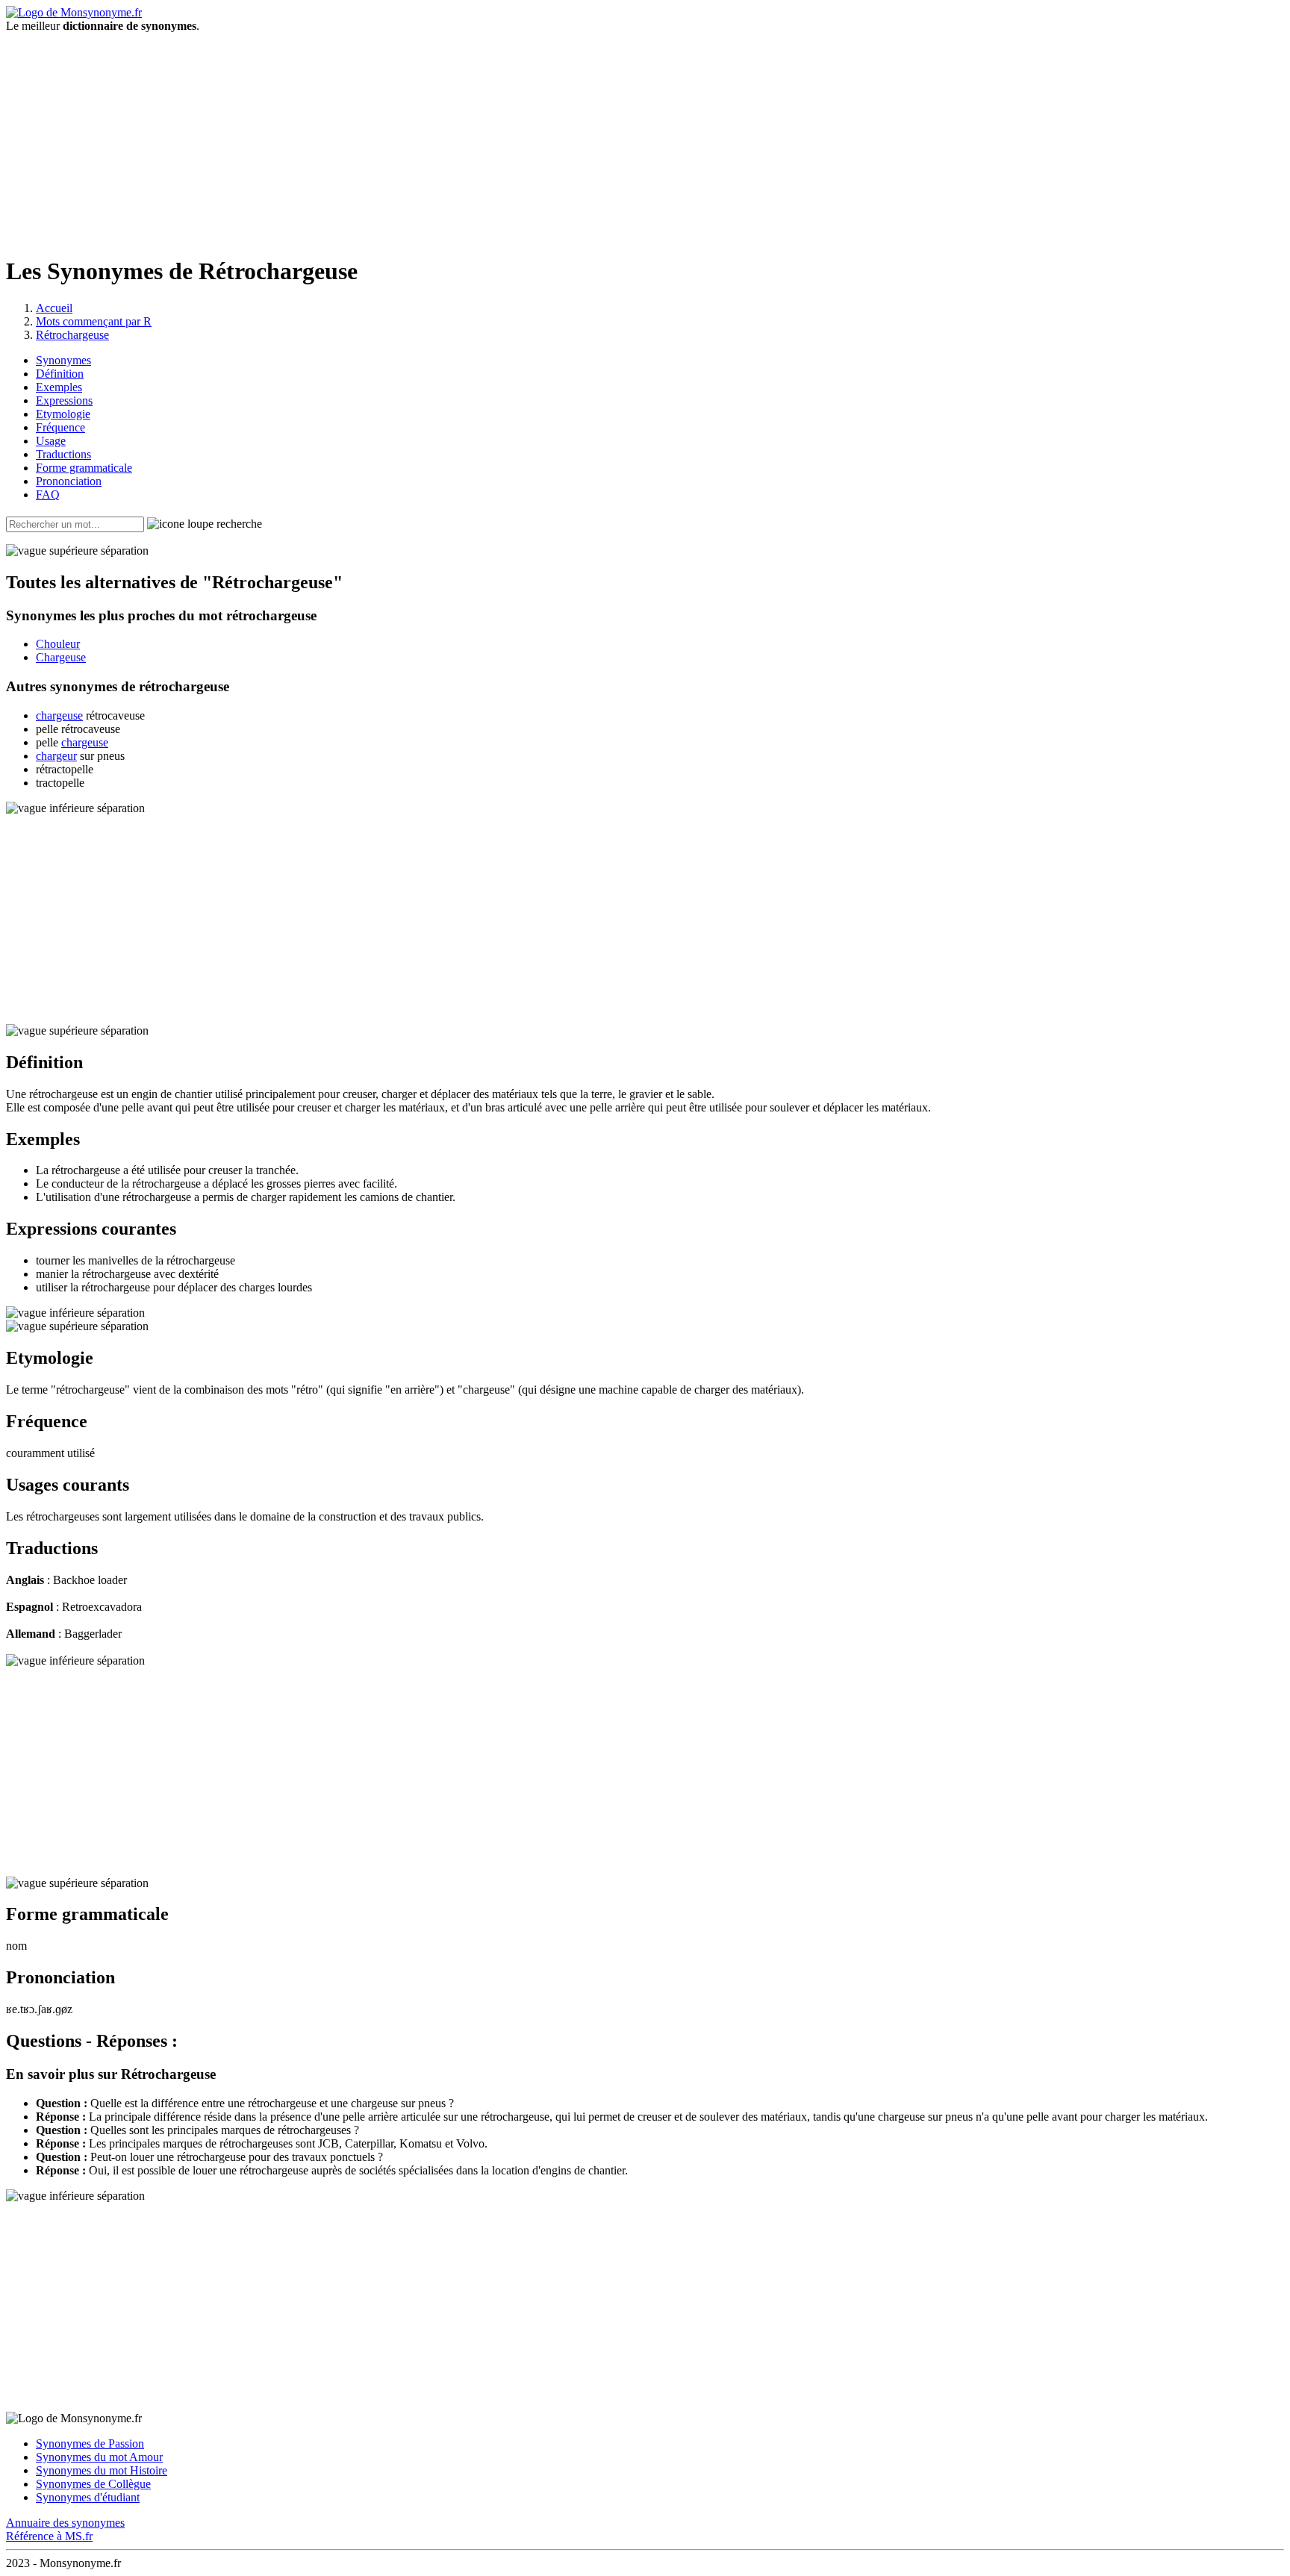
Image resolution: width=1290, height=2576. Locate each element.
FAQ (48, 495)
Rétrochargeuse (72, 335)
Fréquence (60, 427)
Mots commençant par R (94, 321)
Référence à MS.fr (49, 2536)
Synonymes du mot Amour (99, 2457)
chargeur (56, 756)
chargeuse (59, 715)
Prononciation (69, 481)
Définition (60, 374)
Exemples (59, 387)
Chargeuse (61, 657)
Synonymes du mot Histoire (102, 2470)
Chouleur (58, 644)
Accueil (54, 308)
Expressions (64, 400)
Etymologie (63, 414)
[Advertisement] (645, 137)
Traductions (63, 454)
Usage (51, 441)
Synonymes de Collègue (93, 2484)
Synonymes (63, 360)
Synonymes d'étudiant (88, 2497)
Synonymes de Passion (90, 2444)
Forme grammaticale (84, 468)
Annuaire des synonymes (65, 2523)
